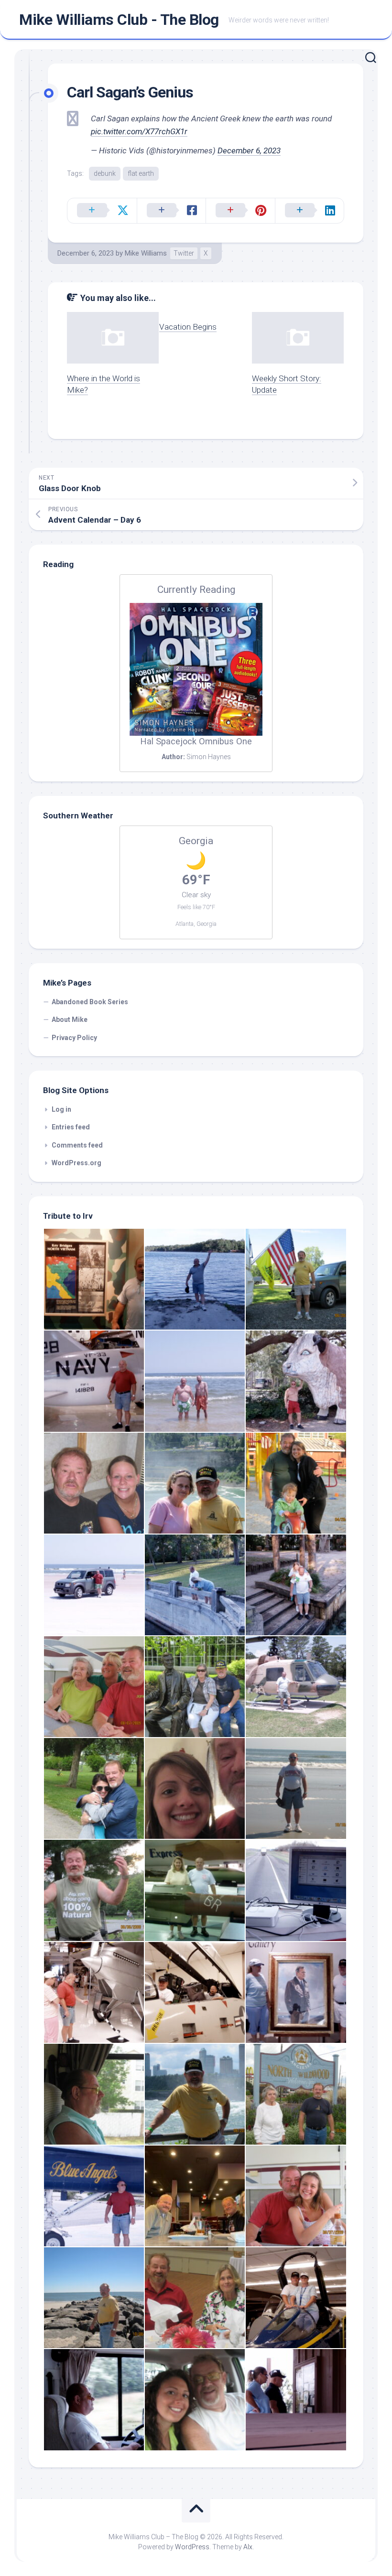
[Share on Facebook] (171, 211)
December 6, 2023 (249, 150)
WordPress (192, 2547)
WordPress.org (76, 1163)
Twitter (184, 253)
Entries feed (71, 1127)
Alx (248, 2547)
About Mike (70, 1020)
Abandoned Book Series (90, 1002)
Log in (61, 1109)
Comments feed (77, 1145)
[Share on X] (102, 211)
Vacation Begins (188, 327)
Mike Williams (146, 253)
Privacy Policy (74, 1038)
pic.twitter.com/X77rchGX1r (139, 131)
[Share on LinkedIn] (310, 211)
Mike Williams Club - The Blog (119, 20)
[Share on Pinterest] (240, 211)
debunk (105, 173)
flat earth (141, 173)
